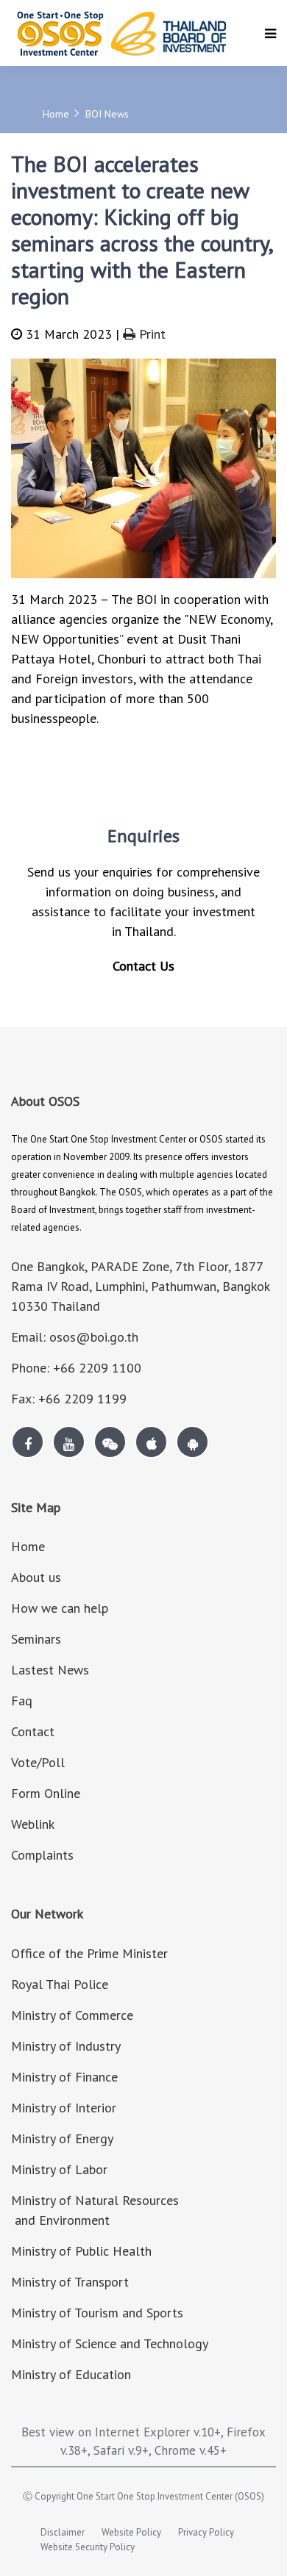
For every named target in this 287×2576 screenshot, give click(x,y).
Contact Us (143, 966)
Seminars (36, 1639)
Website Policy (131, 2532)
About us (36, 1577)
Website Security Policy (88, 2547)
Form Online (46, 1793)
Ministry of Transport (70, 2282)
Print (150, 334)
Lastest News (50, 1670)
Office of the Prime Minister (89, 1953)
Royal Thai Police (60, 1984)
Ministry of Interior (64, 2108)
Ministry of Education (71, 2374)
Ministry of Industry (66, 2046)
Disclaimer (63, 2532)
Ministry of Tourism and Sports (97, 2313)
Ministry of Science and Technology (110, 2343)
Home (56, 114)
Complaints (42, 1855)
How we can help (60, 1608)
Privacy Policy (206, 2532)
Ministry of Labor (59, 2169)
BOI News (107, 114)
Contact (33, 1731)
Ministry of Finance (64, 2077)
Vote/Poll (38, 1762)
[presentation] (31, 474)
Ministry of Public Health (81, 2251)
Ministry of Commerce (72, 2015)
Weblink (33, 1824)
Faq (22, 1701)
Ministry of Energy (62, 2138)
